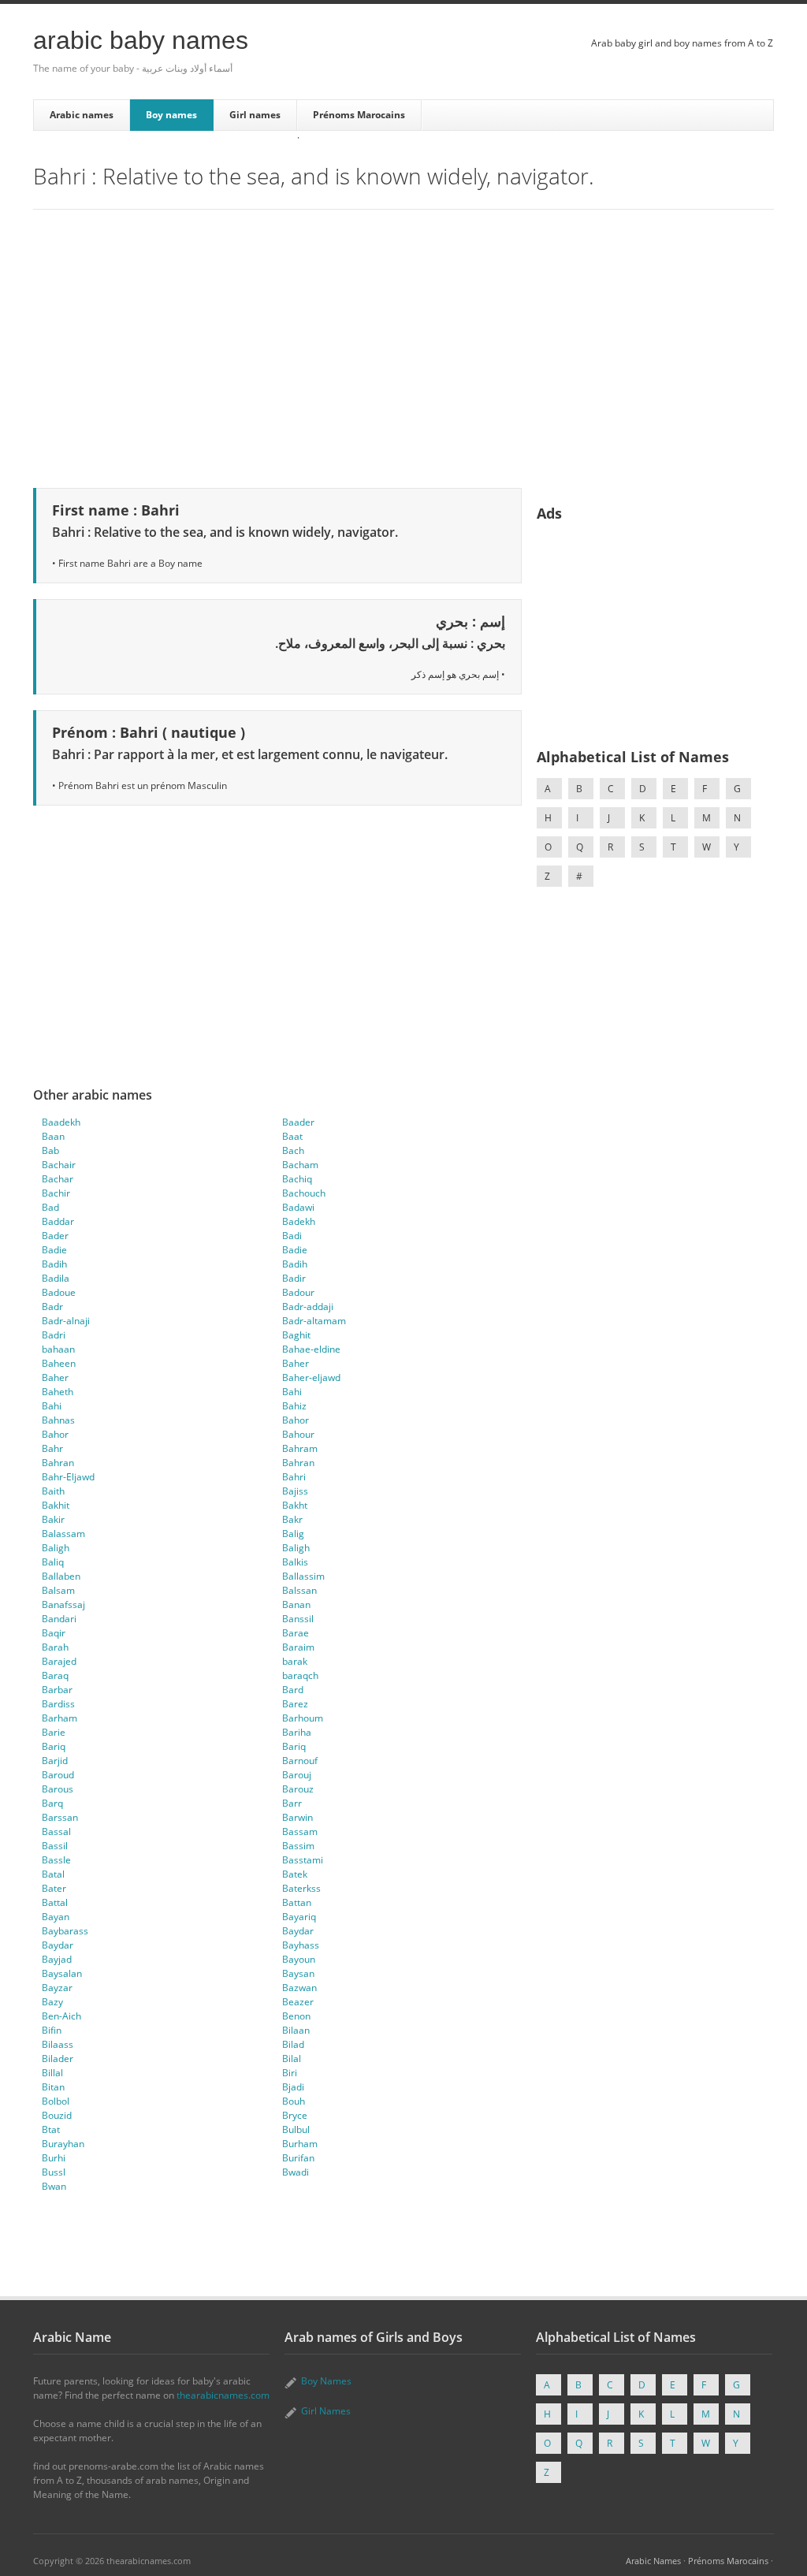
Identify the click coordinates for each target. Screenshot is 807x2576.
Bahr (52, 1448)
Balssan (299, 1590)
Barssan (60, 1817)
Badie (54, 1250)
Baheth (58, 1392)
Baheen (59, 1363)
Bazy (52, 2002)
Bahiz (294, 1406)
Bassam (300, 1831)
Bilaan (296, 2030)
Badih (54, 1264)
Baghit (296, 1335)
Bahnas (58, 1420)
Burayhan (63, 2144)
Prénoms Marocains (359, 115)
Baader (298, 1122)
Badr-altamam (314, 1321)
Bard (293, 1690)
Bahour (298, 1434)
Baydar (298, 1931)
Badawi (298, 1207)
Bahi (292, 1392)
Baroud (58, 1775)
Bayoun (299, 1959)
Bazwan (299, 1988)
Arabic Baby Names (141, 40)
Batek (295, 1874)
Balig (293, 1534)
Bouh (294, 2101)
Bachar (58, 1179)
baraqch (300, 1675)
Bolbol (56, 2101)
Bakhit (56, 1505)
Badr (52, 1307)
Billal (52, 2073)
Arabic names (82, 115)
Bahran (58, 1463)
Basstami (303, 1860)
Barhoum (303, 1718)
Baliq (53, 1562)
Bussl (54, 2172)
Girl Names (326, 2411)
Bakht (295, 1505)
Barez (295, 1704)
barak (295, 1661)
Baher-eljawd (311, 1377)
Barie (54, 1732)
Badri (54, 1335)
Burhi (54, 2158)
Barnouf (300, 1761)
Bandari (59, 1619)
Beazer (298, 2002)
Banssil (298, 1619)
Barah (55, 1647)
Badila (56, 1278)
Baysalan (62, 1973)
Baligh (56, 1548)
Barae (296, 1633)
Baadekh (61, 1122)
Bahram (300, 1448)
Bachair (59, 1165)
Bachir (56, 1193)
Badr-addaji (308, 1307)
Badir (294, 1278)
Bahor (296, 1420)
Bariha (297, 1732)
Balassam (63, 1534)
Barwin (298, 1817)
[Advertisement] (403, 346)
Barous (58, 1789)
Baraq (55, 1675)
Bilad (293, 2044)
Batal (53, 1874)
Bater (54, 1888)
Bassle (56, 1860)
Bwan (54, 2186)
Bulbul (296, 2129)
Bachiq (297, 1179)
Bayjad (57, 1959)
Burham (300, 2144)
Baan (53, 1136)
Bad (50, 1207)
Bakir (53, 1519)
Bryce (295, 2115)
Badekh (299, 1221)
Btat (51, 2129)
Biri (290, 2073)
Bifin (52, 2030)
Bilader (58, 2059)
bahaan (58, 1349)
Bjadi (293, 2087)
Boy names (171, 115)
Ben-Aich (61, 2016)
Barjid (55, 1761)
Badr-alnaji (66, 1321)
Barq (52, 1803)
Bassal (56, 1831)
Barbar (57, 1690)
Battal (55, 1902)
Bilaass (58, 2044)
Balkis (295, 1562)
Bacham (300, 1165)
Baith (53, 1491)
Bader (55, 1236)
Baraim (298, 1647)
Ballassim (303, 1576)
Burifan (298, 2158)
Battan (297, 1902)
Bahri (294, 1477)
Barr (292, 1803)
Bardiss (58, 1704)
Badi (292, 1236)
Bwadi (296, 2172)
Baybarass (65, 1931)
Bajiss (295, 1491)
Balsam (58, 1590)
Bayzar (57, 1988)
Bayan (56, 1917)
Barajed (59, 1661)
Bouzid (57, 2115)
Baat (292, 1136)
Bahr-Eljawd (68, 1477)
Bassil (55, 1846)
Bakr (292, 1519)
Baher (296, 1363)
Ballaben (61, 1576)
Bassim (298, 1846)
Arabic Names (653, 2561)
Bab (50, 1150)
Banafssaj (63, 1604)
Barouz (298, 1789)
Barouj (297, 1775)
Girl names (255, 115)
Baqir (54, 1633)
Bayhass (301, 1945)
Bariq (54, 1746)
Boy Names (326, 2381)
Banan (296, 1604)
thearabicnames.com (223, 2395)
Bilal (292, 2059)
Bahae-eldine (311, 1349)
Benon (296, 2016)
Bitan (53, 2087)
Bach (293, 1150)
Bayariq (299, 1917)
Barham (60, 1718)
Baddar (58, 1221)
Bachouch (304, 1193)
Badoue (59, 1292)
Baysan (298, 1973)
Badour (298, 1292)
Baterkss (301, 1888)
